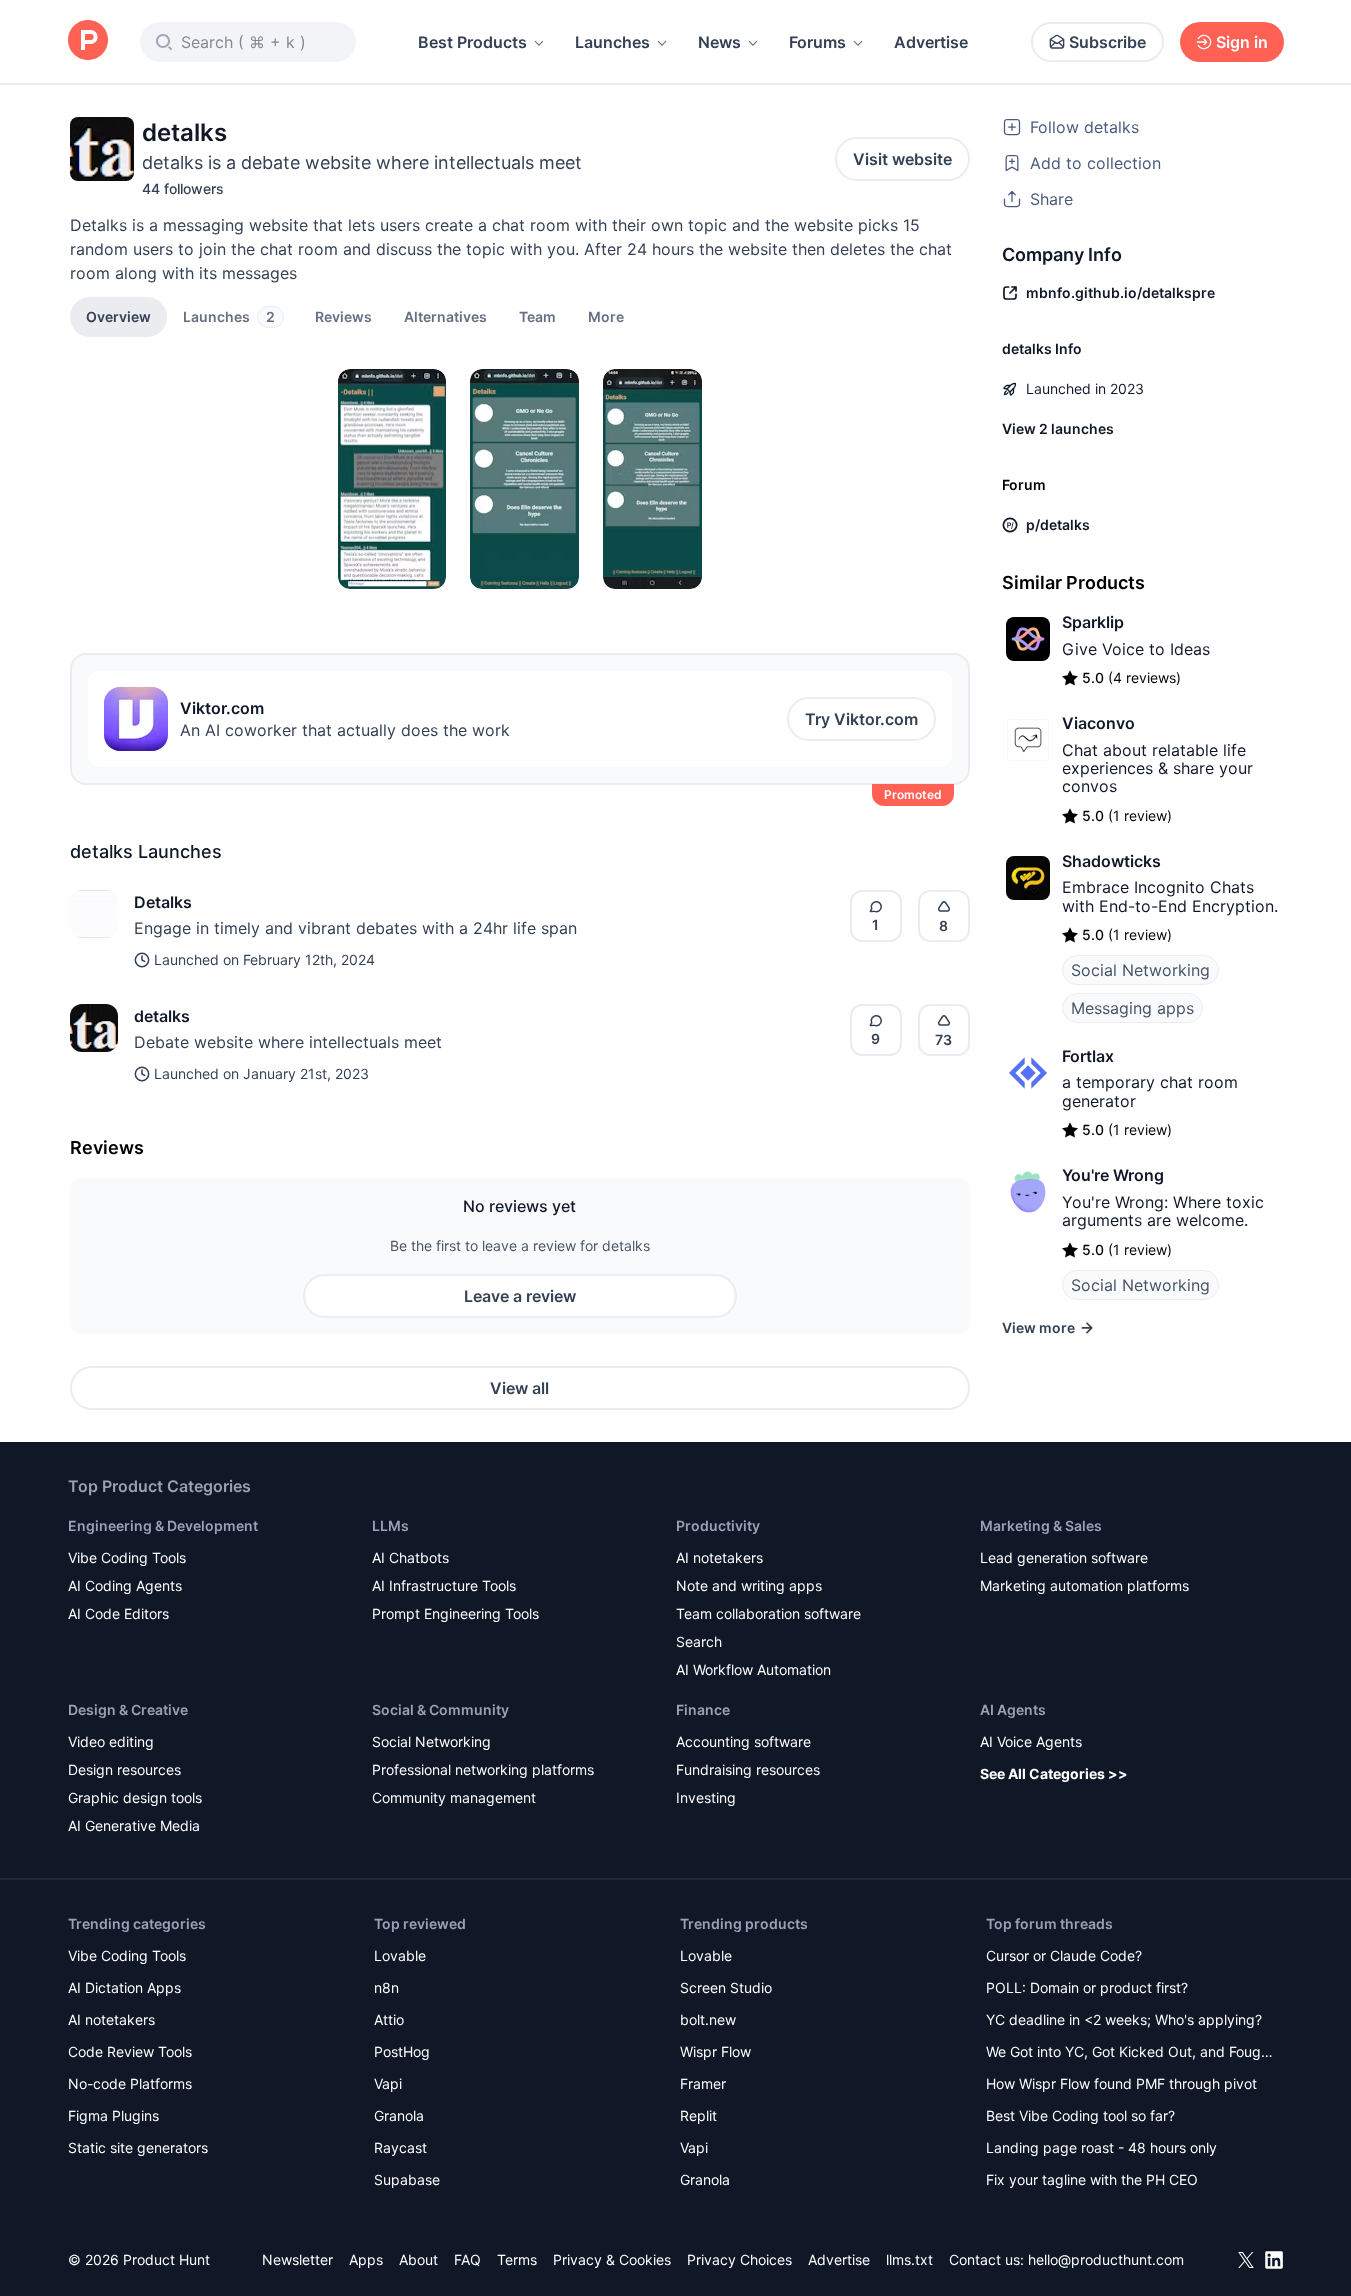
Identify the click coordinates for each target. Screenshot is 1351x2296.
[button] (606, 316)
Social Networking (1140, 970)
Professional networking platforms (483, 1769)
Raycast (400, 2147)
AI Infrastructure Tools (444, 1585)
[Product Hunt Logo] (88, 41)
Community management (454, 1797)
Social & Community (440, 1709)
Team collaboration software (768, 1613)
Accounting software (743, 1741)
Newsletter (297, 2259)
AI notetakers (719, 1557)
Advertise (931, 42)
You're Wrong (1113, 1175)
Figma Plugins (113, 2115)
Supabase (407, 2179)
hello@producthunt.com (1106, 2259)
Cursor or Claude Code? (1064, 1955)
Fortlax (1088, 1056)
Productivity (718, 1525)
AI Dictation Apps (124, 1987)
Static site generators (138, 2147)
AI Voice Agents (1031, 1741)
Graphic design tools (135, 1797)
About (418, 2259)
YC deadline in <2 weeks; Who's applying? (1124, 2019)
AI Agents (1013, 1709)
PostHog (402, 2051)
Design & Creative (128, 1709)
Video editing (111, 1741)
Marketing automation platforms (1084, 1585)
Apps (366, 2259)
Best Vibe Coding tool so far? (1080, 2115)
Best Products (472, 42)
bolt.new (708, 2019)
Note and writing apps (749, 1585)
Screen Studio (726, 1987)
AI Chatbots (410, 1557)
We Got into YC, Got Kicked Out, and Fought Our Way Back (1130, 2053)
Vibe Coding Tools (127, 1557)
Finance (703, 1709)
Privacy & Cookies (612, 2259)
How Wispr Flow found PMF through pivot (1121, 2083)
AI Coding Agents (125, 1585)
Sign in (1242, 42)
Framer (703, 2083)
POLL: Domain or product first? (1087, 1987)
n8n (386, 1987)
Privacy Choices (739, 2259)
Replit (698, 2115)
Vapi (388, 2083)
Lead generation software (1064, 1557)
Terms (517, 2259)
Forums (817, 42)
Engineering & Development (163, 1525)
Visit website (902, 159)
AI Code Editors (118, 1613)
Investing (706, 1797)
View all (519, 1388)
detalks (162, 1016)
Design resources (124, 1769)
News (719, 42)
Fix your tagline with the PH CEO (1092, 2179)
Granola (399, 2115)
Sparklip (1093, 622)
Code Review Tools (130, 2051)
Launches (612, 42)
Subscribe (1107, 42)
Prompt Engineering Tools (455, 1613)
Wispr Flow (715, 2051)
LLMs (390, 1525)
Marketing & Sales (1041, 1525)
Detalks (163, 902)
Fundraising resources (748, 1769)
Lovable (400, 1955)
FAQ (467, 2259)
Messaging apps (1132, 1008)
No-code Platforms (130, 2083)
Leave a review (520, 1296)
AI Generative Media (134, 1825)
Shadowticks (1111, 861)
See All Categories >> (1054, 1773)
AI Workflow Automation (753, 1669)
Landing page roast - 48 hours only (1101, 2147)
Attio (389, 2019)
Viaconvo (1098, 723)
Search (699, 1641)
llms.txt (909, 2259)
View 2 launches (1058, 428)
